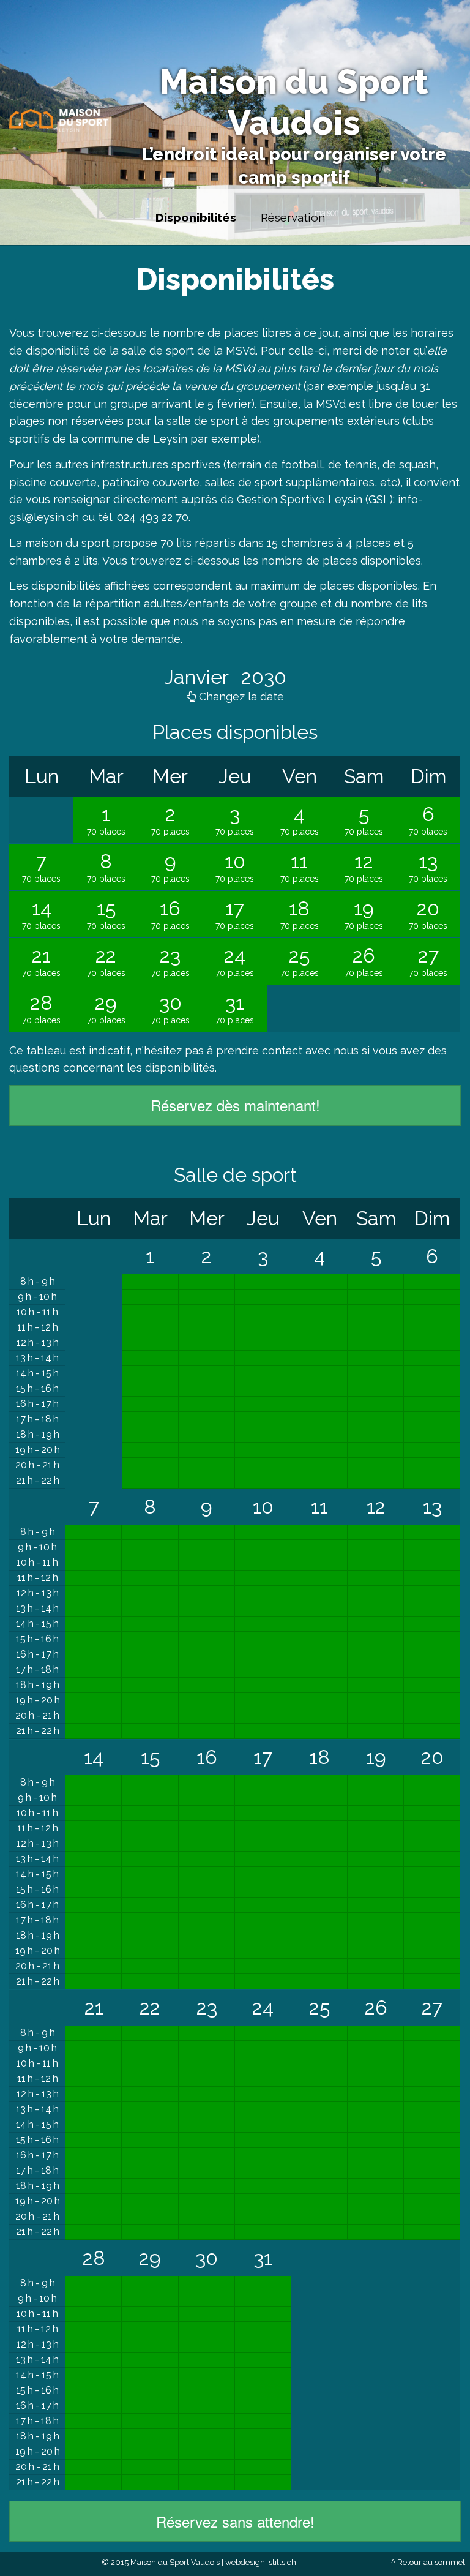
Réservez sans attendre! (235, 2521)
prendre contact (259, 1050)
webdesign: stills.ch (261, 2562)
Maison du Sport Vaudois (294, 102)
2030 (261, 677)
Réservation (293, 217)
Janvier (199, 677)
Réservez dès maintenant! (235, 1105)
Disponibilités (196, 217)
